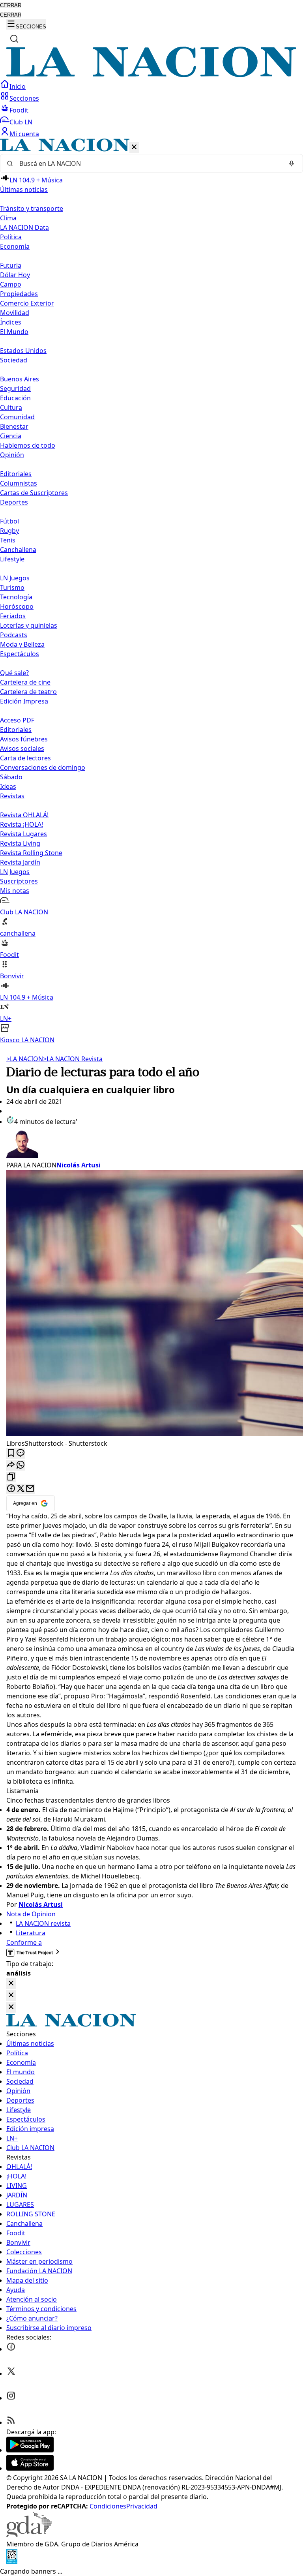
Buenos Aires (20, 379)
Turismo (12, 587)
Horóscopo (17, 606)
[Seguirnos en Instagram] (11, 2398)
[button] (151, 592)
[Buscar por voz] (292, 163)
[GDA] (29, 2535)
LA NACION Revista (73, 1059)
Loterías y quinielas (29, 625)
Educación (15, 398)
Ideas (8, 786)
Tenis (8, 540)
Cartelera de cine (25, 682)
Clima (8, 218)
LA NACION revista (43, 1923)
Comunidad (17, 417)
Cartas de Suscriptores (34, 493)
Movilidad (15, 313)
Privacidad (142, 2506)
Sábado (11, 777)
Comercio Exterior (27, 303)
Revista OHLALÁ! (24, 815)
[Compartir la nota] (11, 1465)
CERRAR (11, 5)
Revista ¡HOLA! (22, 824)
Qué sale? (14, 673)
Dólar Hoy (15, 275)
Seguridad (15, 388)
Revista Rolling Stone (31, 853)
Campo (11, 284)
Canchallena (18, 550)
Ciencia (11, 436)
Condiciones (108, 2506)
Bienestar (14, 426)
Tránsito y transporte (32, 208)
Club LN (21, 122)
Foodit (19, 110)
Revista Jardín (20, 862)
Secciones (24, 98)
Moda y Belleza (22, 644)
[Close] (11, 1984)
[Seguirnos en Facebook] (11, 2349)
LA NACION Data (24, 227)
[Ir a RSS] (11, 2422)
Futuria (11, 265)
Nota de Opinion (31, 1914)
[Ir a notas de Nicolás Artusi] (151, 1143)
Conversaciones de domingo (43, 767)
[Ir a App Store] (30, 2468)
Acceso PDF (17, 720)
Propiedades (19, 294)
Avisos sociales (22, 749)
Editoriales (16, 474)
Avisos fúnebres (24, 739)
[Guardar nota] (11, 1453)
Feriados (13, 616)
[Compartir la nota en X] (21, 1489)
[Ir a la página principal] (151, 75)
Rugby (9, 531)
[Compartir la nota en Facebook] (11, 1489)
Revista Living (20, 843)
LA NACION (25, 1059)
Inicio (18, 86)
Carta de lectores (25, 758)
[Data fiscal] (12, 2562)
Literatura (31, 1933)
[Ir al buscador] (14, 39)
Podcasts (14, 635)
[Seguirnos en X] (11, 2373)
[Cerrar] (134, 147)
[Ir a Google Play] (30, 2450)
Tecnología (16, 597)
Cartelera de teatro (28, 692)
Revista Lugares (23, 834)
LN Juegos (15, 578)
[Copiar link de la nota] (11, 1477)
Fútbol (9, 521)
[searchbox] (148, 163)
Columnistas (19, 483)
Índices (11, 322)
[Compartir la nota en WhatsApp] (21, 1465)
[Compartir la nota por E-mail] (30, 1489)
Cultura (11, 407)
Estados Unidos (23, 351)
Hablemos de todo (28, 445)
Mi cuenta (24, 134)
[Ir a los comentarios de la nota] (21, 1453)
